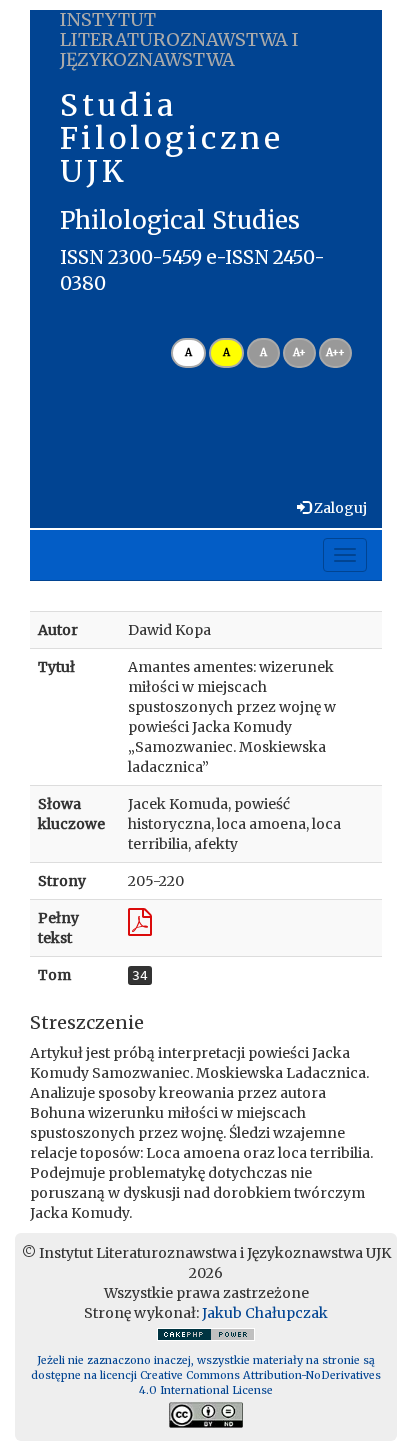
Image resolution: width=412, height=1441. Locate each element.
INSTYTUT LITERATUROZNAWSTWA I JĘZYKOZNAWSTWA (179, 39)
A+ (299, 352)
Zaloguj (339, 508)
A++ (335, 352)
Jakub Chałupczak (265, 1313)
